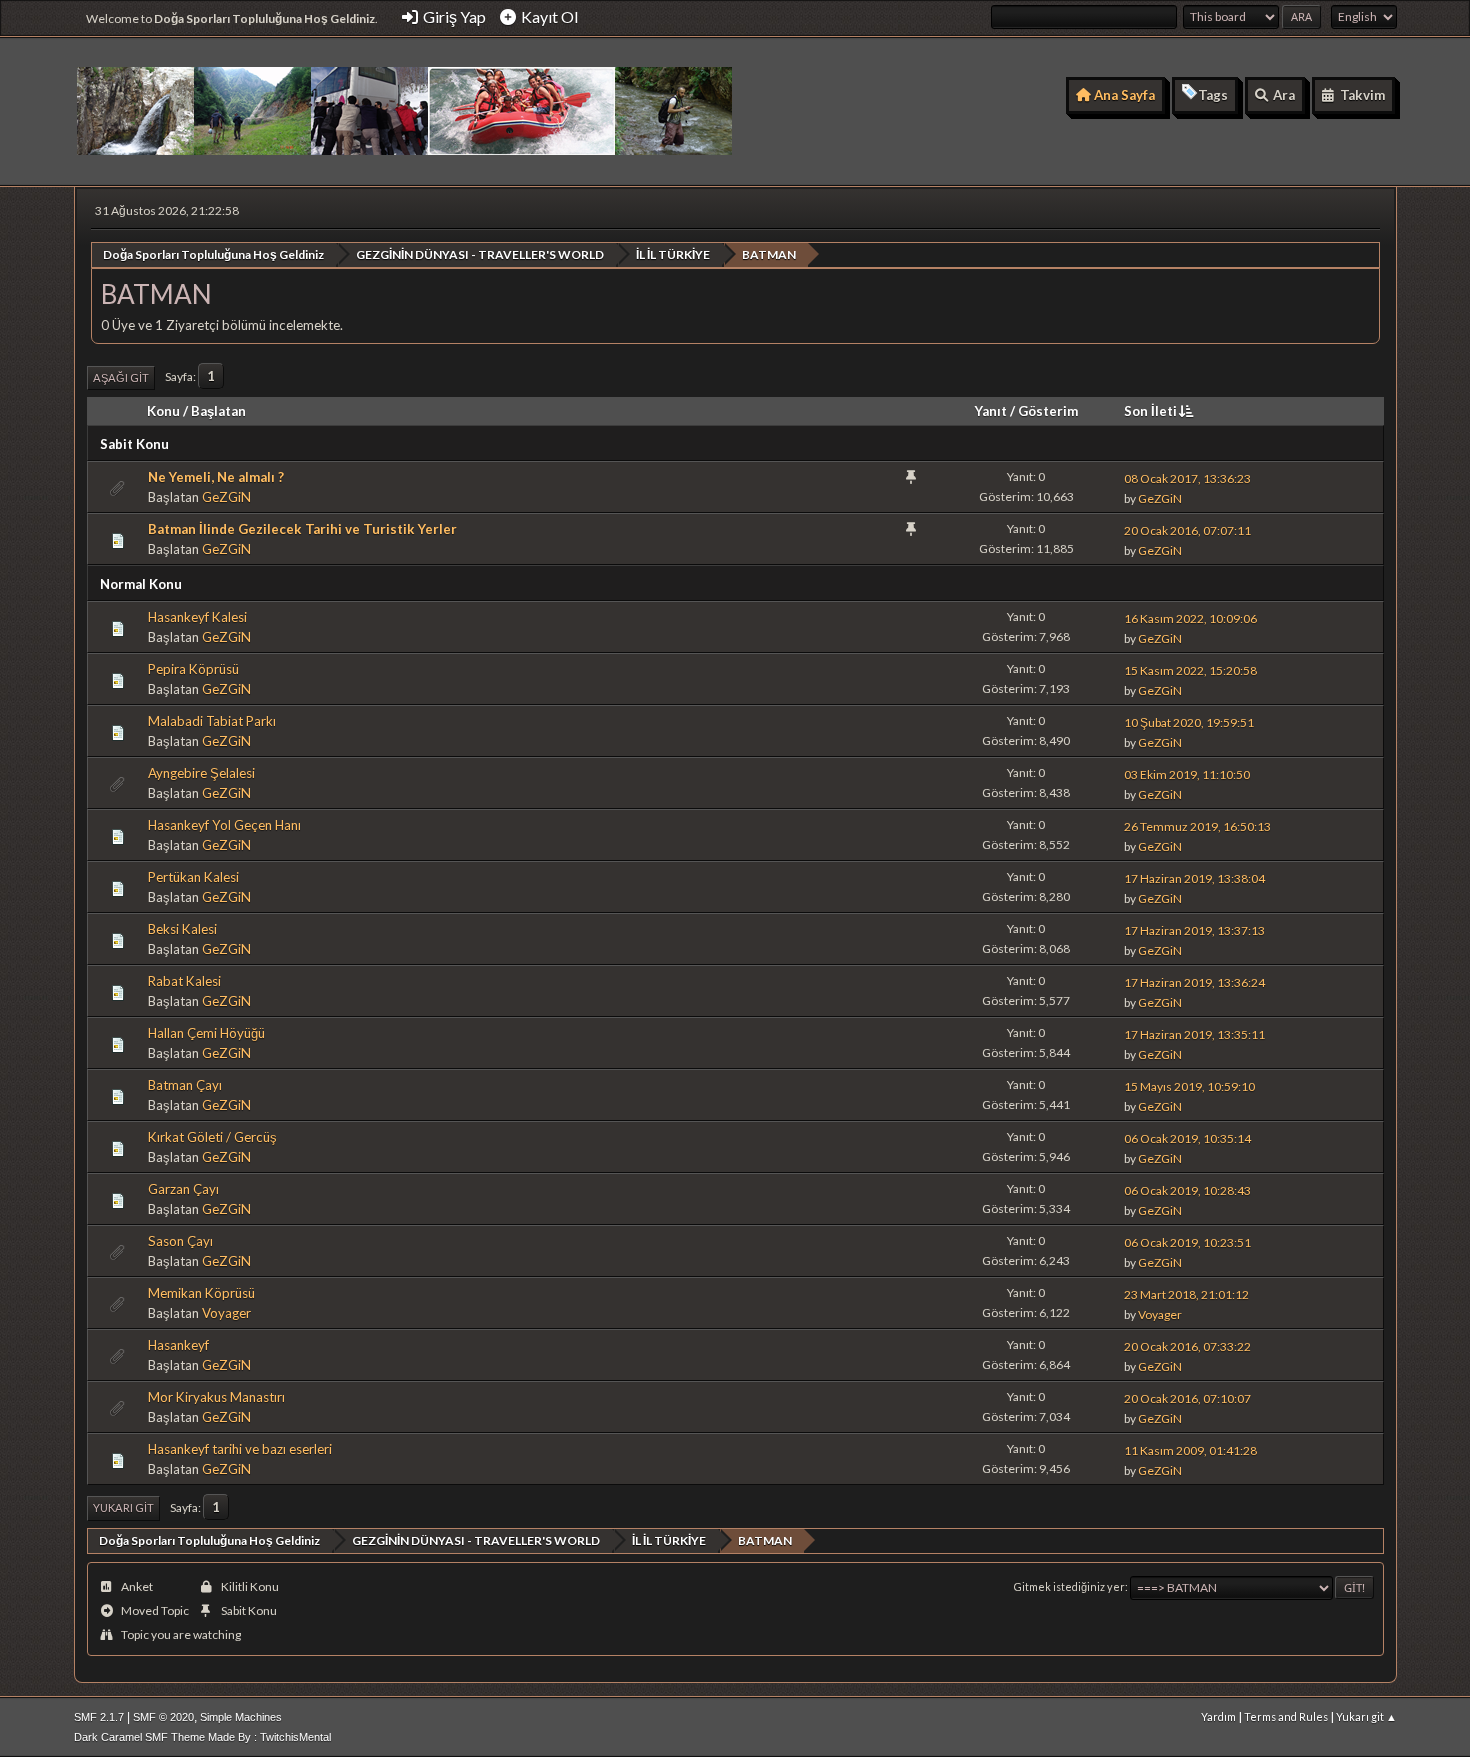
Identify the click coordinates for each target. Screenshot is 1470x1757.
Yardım (1218, 1716)
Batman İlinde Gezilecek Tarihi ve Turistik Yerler (302, 529)
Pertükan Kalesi (193, 877)
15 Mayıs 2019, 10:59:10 (1189, 1086)
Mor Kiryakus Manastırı (216, 1397)
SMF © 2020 (163, 1717)
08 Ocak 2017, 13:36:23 (1187, 478)
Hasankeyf (178, 1345)
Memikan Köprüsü (201, 1293)
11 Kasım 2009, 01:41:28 (1190, 1450)
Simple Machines (241, 1717)
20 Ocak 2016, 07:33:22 (1187, 1346)
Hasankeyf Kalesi (197, 617)
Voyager (226, 1313)
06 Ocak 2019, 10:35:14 (1187, 1138)
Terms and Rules (1286, 1716)
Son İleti (1150, 411)
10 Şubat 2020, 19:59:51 (1189, 722)
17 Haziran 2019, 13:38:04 (1194, 878)
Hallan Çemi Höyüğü (206, 1033)
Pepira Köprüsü (193, 669)
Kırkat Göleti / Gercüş (212, 1137)
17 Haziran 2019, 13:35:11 (1194, 1034)
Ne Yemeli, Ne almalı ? (216, 477)
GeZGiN (226, 497)
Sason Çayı (180, 1241)
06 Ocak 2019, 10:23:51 (1187, 1242)
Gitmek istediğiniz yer (1069, 1586)
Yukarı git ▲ (1366, 1716)
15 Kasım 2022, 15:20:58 (1190, 670)
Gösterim (1048, 411)
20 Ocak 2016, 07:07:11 (1187, 530)
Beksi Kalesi (182, 929)
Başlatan (218, 411)
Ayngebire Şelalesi (201, 773)
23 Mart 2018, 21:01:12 (1186, 1294)
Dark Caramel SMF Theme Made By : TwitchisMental (202, 1737)
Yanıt (991, 411)
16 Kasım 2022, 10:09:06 (1190, 618)
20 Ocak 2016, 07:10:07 (1187, 1398)
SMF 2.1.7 (99, 1717)
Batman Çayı (185, 1085)
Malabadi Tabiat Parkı (212, 721)
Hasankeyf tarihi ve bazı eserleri (240, 1449)
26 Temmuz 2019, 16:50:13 (1197, 826)
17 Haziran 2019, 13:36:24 (1194, 982)
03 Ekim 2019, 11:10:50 (1187, 774)
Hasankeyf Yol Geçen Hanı (224, 825)
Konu (163, 411)
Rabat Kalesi (184, 981)
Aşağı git (121, 377)
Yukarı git (123, 1507)
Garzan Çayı (183, 1189)
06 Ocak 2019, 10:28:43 (1187, 1190)
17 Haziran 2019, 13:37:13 (1194, 930)
